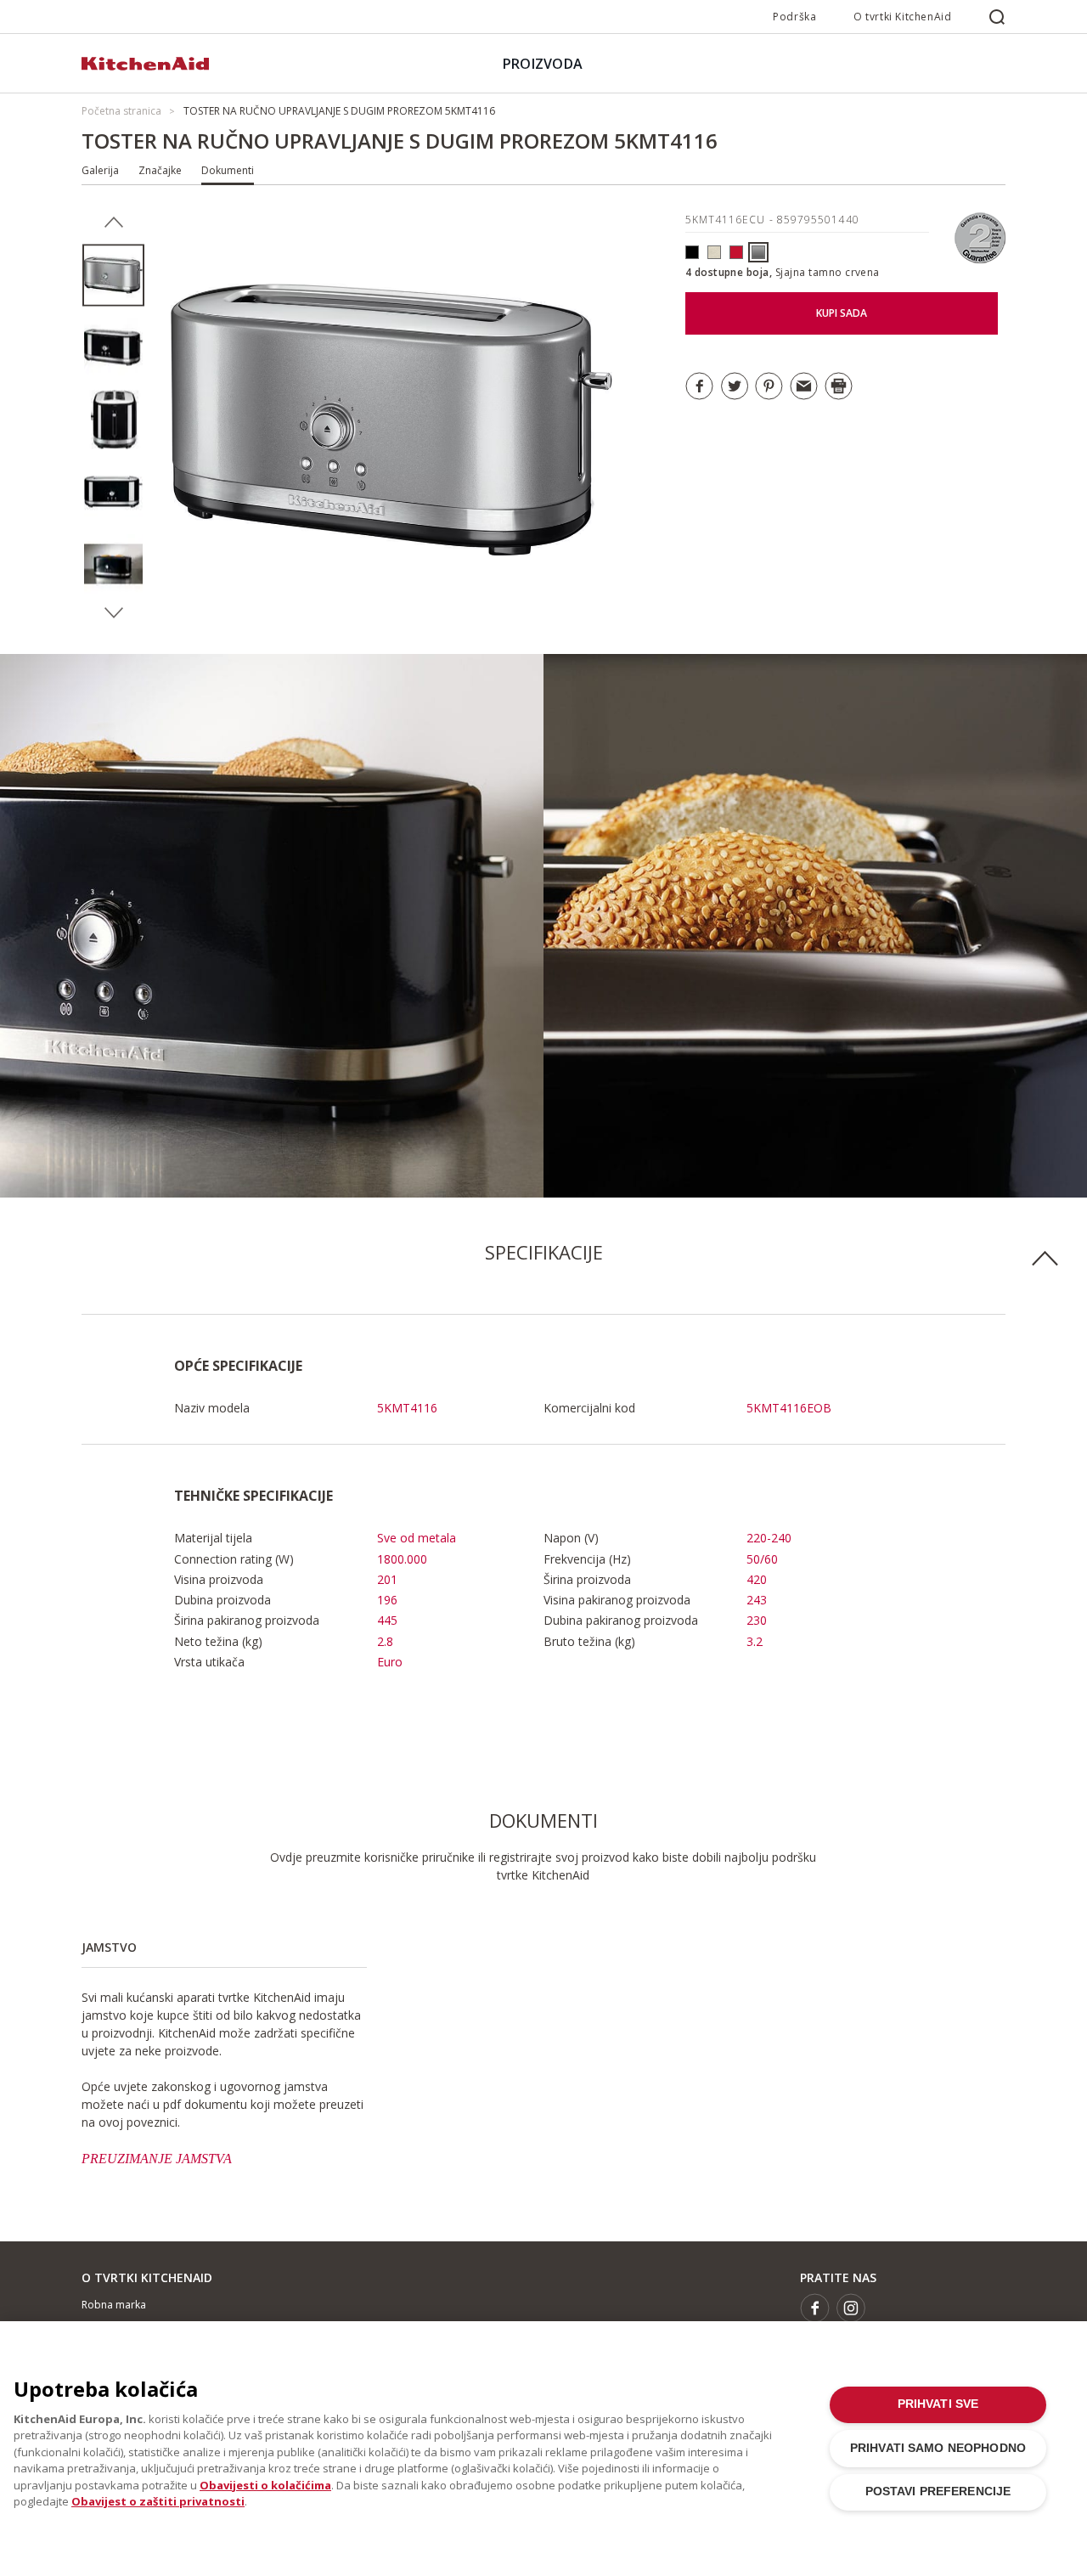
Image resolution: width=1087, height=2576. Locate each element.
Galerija (100, 170)
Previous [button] (113, 223)
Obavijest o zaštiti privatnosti (158, 2501)
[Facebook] (815, 2308)
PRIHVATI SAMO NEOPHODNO (938, 2448)
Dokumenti (228, 170)
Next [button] (113, 613)
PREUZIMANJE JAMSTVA (157, 2159)
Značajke (160, 170)
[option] (113, 276)
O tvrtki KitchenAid (902, 17)
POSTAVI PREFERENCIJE (938, 2491)
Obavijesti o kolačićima (265, 2485)
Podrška (794, 17)
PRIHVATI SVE (938, 2404)
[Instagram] (851, 2308)
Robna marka (114, 2305)
